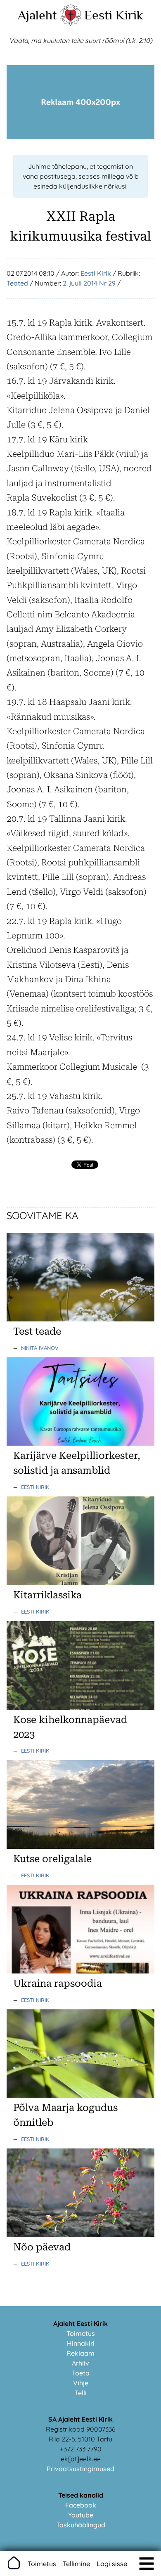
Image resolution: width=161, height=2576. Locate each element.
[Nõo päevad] (80, 2235)
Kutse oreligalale (52, 1859)
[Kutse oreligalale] (80, 1846)
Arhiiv (80, 2363)
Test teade (37, 1331)
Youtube (81, 2515)
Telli (81, 2393)
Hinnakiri (81, 2343)
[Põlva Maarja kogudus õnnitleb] (80, 2095)
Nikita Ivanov (40, 1348)
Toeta (81, 2373)
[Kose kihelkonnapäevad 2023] (80, 1707)
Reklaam (80, 2353)
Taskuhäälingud (81, 2525)
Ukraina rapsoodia (58, 1983)
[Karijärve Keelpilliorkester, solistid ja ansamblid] (80, 1443)
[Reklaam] (80, 137)
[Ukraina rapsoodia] (80, 1971)
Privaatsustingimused (80, 2469)
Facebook (81, 2505)
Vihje (81, 2383)
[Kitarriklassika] (80, 1583)
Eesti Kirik (114, 15)
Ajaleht (37, 15)
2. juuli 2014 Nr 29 (89, 283)
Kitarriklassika (47, 1595)
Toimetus (81, 2333)
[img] (147, 2564)
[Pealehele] (71, 23)
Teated (17, 283)
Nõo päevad (42, 2247)
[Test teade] (80, 1319)
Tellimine (76, 2564)
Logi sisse (112, 2564)
